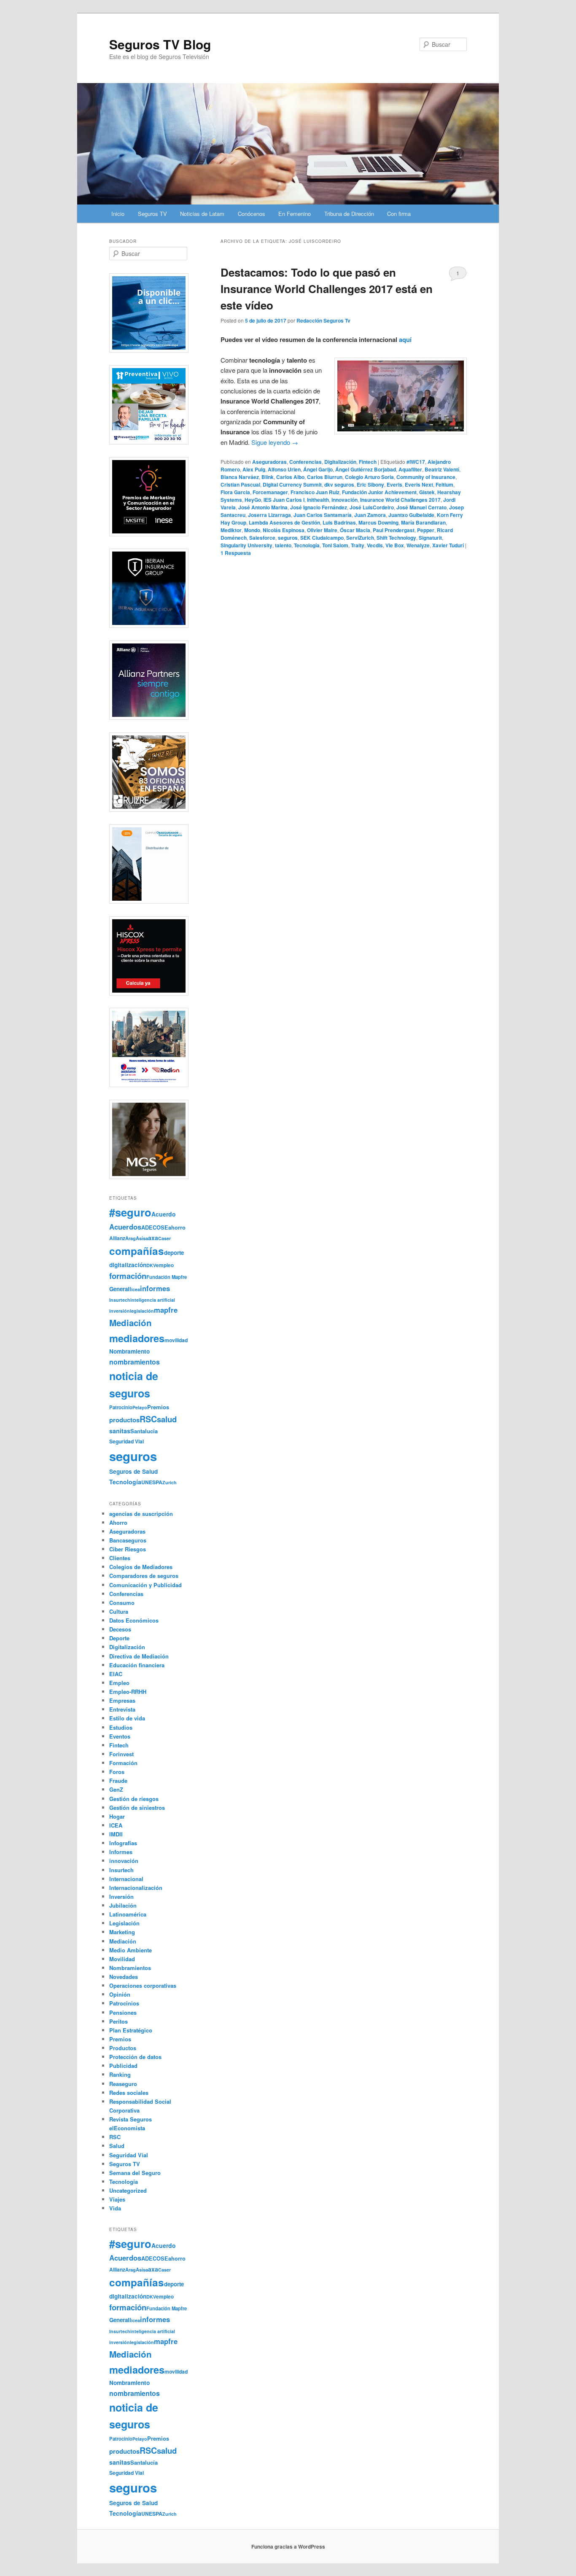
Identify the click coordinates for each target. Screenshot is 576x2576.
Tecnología (307, 545)
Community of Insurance (426, 477)
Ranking (120, 2074)
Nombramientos (130, 1968)
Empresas (122, 1700)
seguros (288, 538)
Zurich (170, 1482)
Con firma (399, 214)
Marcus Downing (378, 522)
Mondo (252, 530)
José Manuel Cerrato (421, 507)
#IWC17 (416, 462)
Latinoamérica (128, 1914)
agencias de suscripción (141, 1514)
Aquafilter (410, 469)
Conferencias (305, 462)
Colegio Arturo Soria (369, 477)
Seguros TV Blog (160, 44)
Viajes (117, 2199)
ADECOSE (155, 1227)
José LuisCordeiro (372, 507)
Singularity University (246, 545)
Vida (115, 2208)
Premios (158, 1407)
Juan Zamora (370, 515)
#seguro (130, 1212)
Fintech (368, 462)
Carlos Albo (290, 477)
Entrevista (122, 1709)
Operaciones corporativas (143, 1985)
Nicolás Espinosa (284, 530)
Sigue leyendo (275, 442)
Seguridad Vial (127, 1441)
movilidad (176, 1340)
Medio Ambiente (131, 1950)
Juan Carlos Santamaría (323, 515)
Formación (123, 1763)
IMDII (116, 1834)
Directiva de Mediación (139, 1656)
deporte (174, 1253)
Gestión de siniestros (137, 1808)
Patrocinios (124, 2003)
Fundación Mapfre (167, 1277)
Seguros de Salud (133, 1471)
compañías (137, 1251)
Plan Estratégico (131, 2030)
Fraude (118, 1781)
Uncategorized (128, 2190)
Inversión (121, 1896)
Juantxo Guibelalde (411, 515)
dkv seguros (339, 485)
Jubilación (123, 1905)
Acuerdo (164, 1214)
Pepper (426, 530)
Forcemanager (270, 492)
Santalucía (144, 1431)
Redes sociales (129, 2093)
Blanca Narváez (240, 477)
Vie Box (395, 545)
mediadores (137, 1338)
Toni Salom (335, 545)
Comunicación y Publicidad (145, 1585)
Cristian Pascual (240, 485)
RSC (148, 1419)
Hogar (117, 1816)
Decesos (120, 1629)
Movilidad (122, 1959)
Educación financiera (137, 1665)
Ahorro (118, 1522)
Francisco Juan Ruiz (315, 492)
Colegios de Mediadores (141, 1567)
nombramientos (135, 1362)
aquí (405, 339)
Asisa (142, 1238)
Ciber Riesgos (128, 1549)
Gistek (427, 492)
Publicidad (123, 2066)
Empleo (119, 1683)
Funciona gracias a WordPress (288, 2546)
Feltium (444, 485)
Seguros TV (152, 214)
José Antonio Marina (263, 507)
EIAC (116, 1674)
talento (283, 545)
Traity (358, 545)
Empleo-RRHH (128, 1692)
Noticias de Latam (202, 214)
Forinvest (121, 1754)
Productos (123, 2048)
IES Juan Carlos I (284, 500)
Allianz (117, 1238)
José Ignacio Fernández (319, 507)
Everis (394, 485)
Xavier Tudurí (448, 545)
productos (124, 1420)
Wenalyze (418, 545)
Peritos (118, 2021)
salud (167, 1419)
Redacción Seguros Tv (323, 320)
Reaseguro (123, 2084)
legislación (142, 1311)
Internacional (126, 1879)
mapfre (166, 1310)
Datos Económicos (134, 1620)
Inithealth (318, 500)
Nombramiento (129, 1351)
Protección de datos (135, 2057)
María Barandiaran (423, 522)
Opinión (120, 1994)
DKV (151, 1265)
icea (136, 1289)
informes (155, 1288)
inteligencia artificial (153, 1300)
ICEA (116, 1825)
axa (153, 1238)
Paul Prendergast (394, 530)
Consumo (122, 1603)
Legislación (124, 1923)
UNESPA (152, 1482)
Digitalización (340, 462)
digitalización (128, 1265)
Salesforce (262, 538)
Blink (268, 477)
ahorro (177, 1227)
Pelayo (140, 1407)
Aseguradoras (269, 462)
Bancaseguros (128, 1540)
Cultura (119, 1611)
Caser (164, 1238)
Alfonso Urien (284, 469)
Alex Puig (254, 469)
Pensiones (123, 2012)
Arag (131, 1238)
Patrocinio (121, 1407)
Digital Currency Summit (292, 485)
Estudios (121, 1727)
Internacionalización (136, 1888)
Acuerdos (125, 1227)
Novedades (124, 1977)
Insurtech (120, 1300)
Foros (117, 1772)
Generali (120, 1289)
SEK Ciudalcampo (322, 538)
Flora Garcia (235, 492)
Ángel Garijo (318, 469)
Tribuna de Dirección (349, 214)
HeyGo (253, 500)
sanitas (120, 1431)
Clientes (120, 1558)
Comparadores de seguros (144, 1576)
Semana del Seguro (135, 2173)
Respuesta (236, 553)
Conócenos (252, 214)
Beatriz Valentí (442, 469)
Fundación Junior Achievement (379, 492)
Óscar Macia (355, 530)
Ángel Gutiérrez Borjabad (366, 469)
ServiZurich (360, 538)
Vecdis (375, 545)
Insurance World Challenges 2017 (400, 500)
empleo (165, 1265)
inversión (120, 1311)
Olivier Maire (322, 530)
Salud (117, 2146)
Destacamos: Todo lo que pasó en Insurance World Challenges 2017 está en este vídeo (327, 289)
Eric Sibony (370, 485)
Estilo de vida (127, 1718)
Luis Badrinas (339, 522)
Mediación (131, 1323)
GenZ (116, 1789)
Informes (121, 1852)
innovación (345, 500)
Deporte (119, 1638)
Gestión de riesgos (134, 1799)
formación (128, 1276)
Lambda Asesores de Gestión (284, 522)
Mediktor (231, 530)
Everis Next (419, 485)
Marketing (122, 1932)
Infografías (123, 1843)
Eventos (120, 1736)
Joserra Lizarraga (269, 515)
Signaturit (430, 538)
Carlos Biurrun (325, 477)
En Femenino (295, 214)
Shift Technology (396, 538)
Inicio (118, 214)
